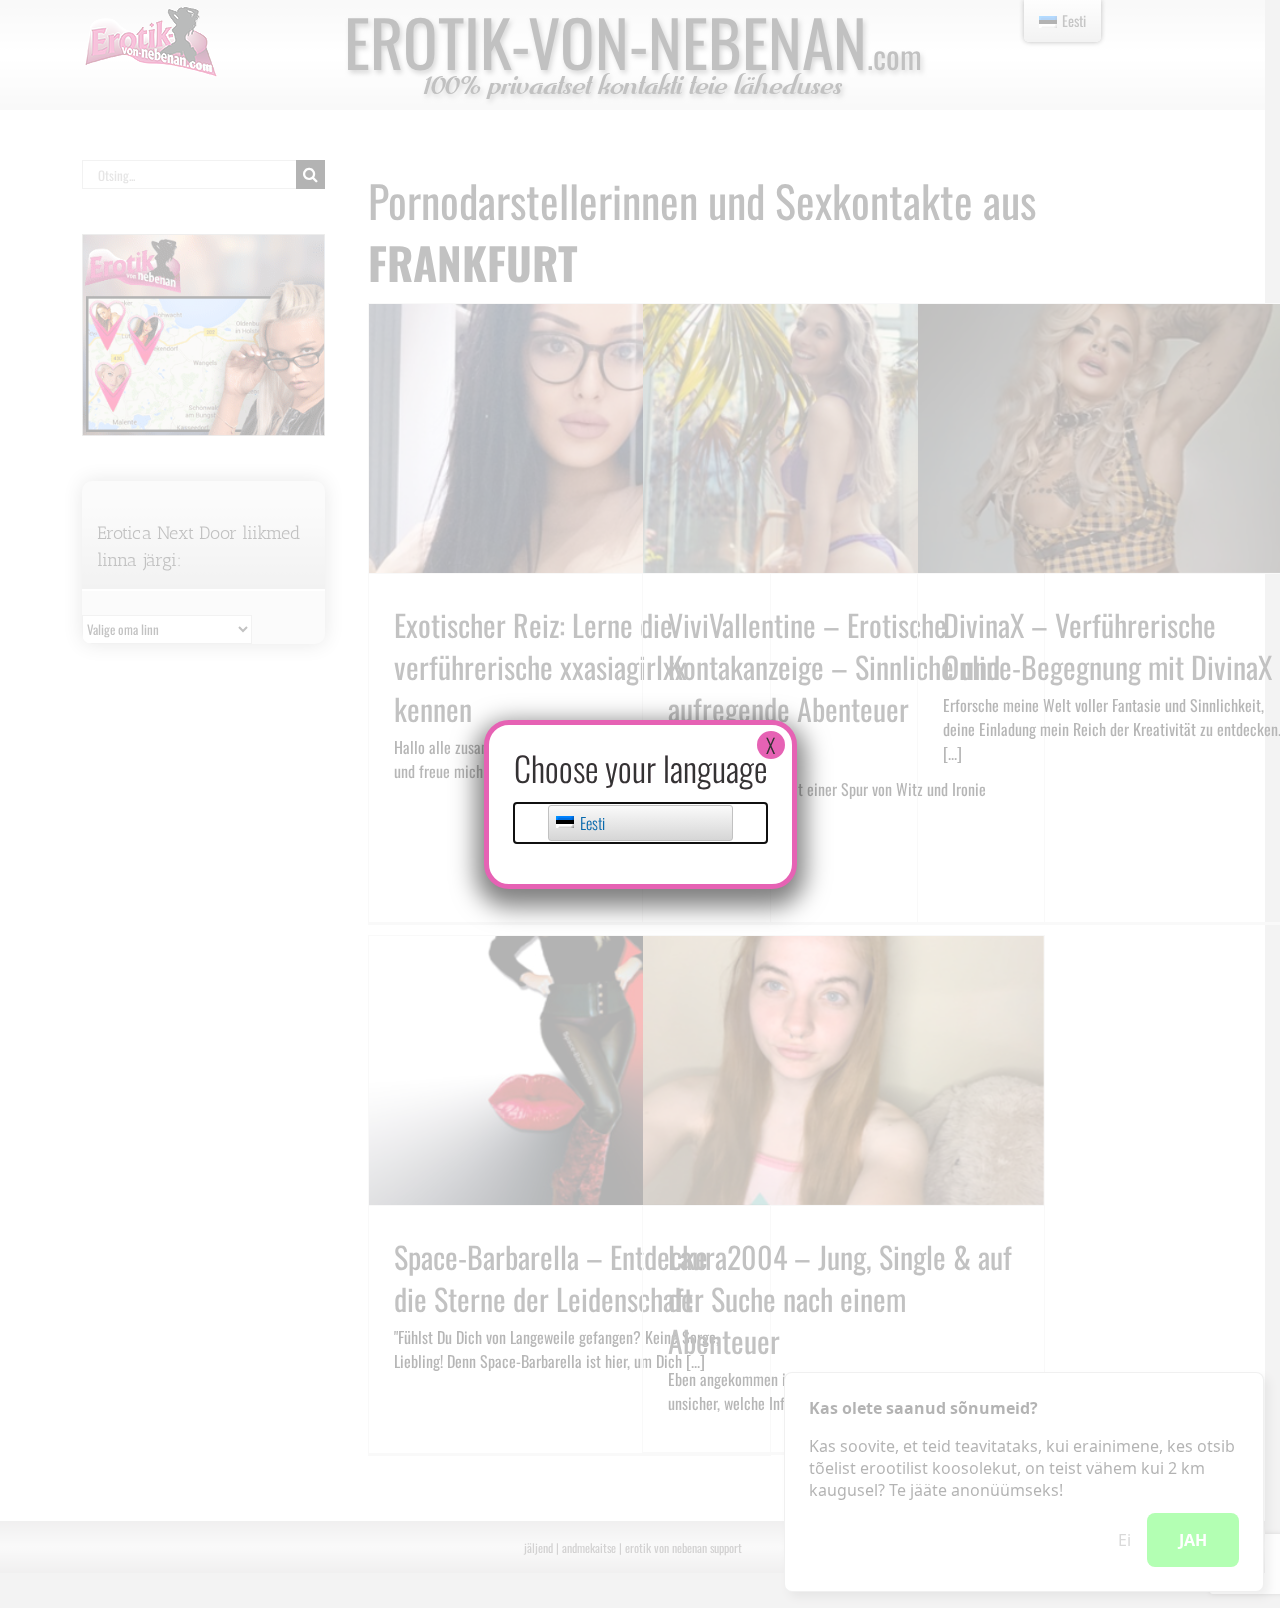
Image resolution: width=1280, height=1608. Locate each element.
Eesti (591, 823)
